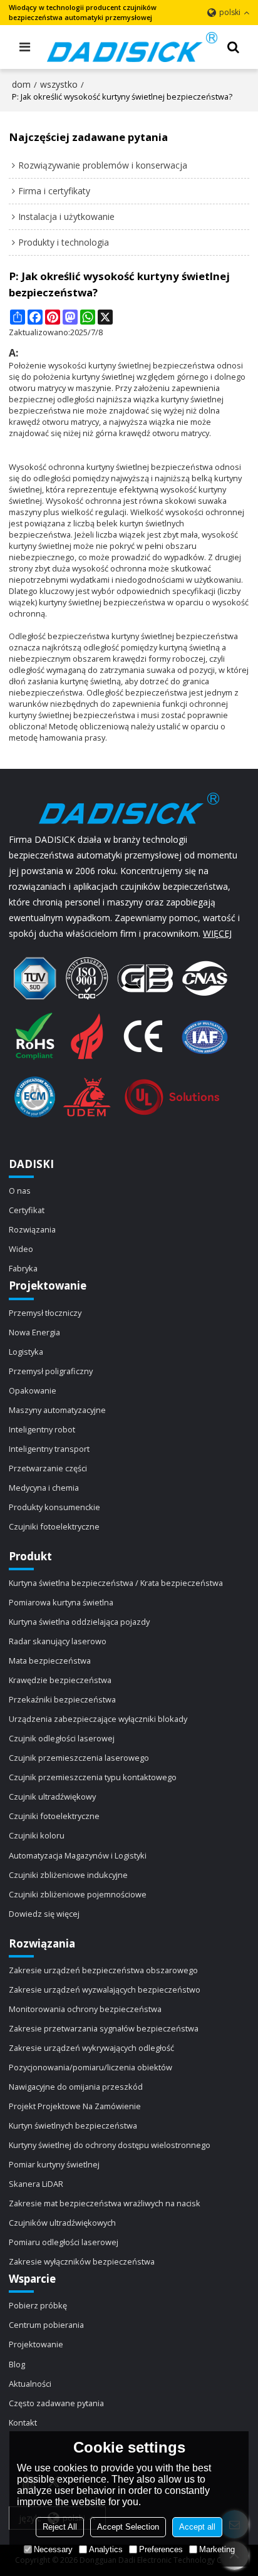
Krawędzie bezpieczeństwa (60, 1680)
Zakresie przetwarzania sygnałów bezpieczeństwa (104, 2028)
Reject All (60, 2527)
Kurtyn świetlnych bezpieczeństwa (73, 2125)
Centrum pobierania (46, 2325)
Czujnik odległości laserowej (62, 1738)
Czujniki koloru (37, 1835)
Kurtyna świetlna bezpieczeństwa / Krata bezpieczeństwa (116, 1583)
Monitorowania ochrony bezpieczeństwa (85, 2009)
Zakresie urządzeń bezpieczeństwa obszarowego (103, 1970)
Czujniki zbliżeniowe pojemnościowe (78, 1894)
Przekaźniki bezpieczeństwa (62, 1699)
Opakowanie (33, 1390)
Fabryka (23, 1268)
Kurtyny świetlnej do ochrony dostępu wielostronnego (110, 2145)
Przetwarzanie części (48, 1468)
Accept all (197, 2527)
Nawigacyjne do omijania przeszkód (76, 2087)
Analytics (106, 2549)
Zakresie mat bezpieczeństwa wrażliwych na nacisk (105, 2203)
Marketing (217, 2549)
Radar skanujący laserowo (58, 1641)
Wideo (21, 1249)
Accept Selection (128, 2527)
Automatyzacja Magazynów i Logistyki (78, 1855)
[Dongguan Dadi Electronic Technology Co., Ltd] (132, 47)
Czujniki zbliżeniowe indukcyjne (68, 1875)
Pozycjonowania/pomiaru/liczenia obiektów (90, 2067)
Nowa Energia (34, 1332)
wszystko (59, 84)
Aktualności (30, 2384)
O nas (20, 1191)
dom (21, 84)
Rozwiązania (32, 1229)
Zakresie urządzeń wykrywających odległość (91, 2048)
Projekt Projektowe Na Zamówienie (75, 2106)
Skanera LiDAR (36, 2184)
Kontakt (23, 2422)
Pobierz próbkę (38, 2305)
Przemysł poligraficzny (51, 1371)
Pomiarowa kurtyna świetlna (61, 1602)
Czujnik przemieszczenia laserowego (79, 1758)
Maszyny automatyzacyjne (57, 1410)
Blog (17, 2364)
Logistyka (26, 1352)
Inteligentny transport (49, 1449)
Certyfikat (27, 1210)
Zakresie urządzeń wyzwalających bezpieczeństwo (105, 1989)
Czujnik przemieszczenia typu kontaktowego (93, 1777)
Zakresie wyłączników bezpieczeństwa (82, 2261)
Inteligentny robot (42, 1429)
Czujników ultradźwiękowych (62, 2223)
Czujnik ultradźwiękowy (52, 1796)
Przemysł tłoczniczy (45, 1313)
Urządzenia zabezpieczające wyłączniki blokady (98, 1719)
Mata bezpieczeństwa (50, 1661)
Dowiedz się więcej (44, 1914)
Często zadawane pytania (56, 2403)
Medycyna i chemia (44, 1488)
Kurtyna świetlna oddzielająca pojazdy (79, 1622)
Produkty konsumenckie (54, 1507)
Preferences (161, 2549)
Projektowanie (36, 2344)
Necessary (53, 2549)
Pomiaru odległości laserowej (64, 2242)
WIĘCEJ (217, 933)
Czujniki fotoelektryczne (54, 1526)
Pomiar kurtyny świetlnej (54, 2164)
